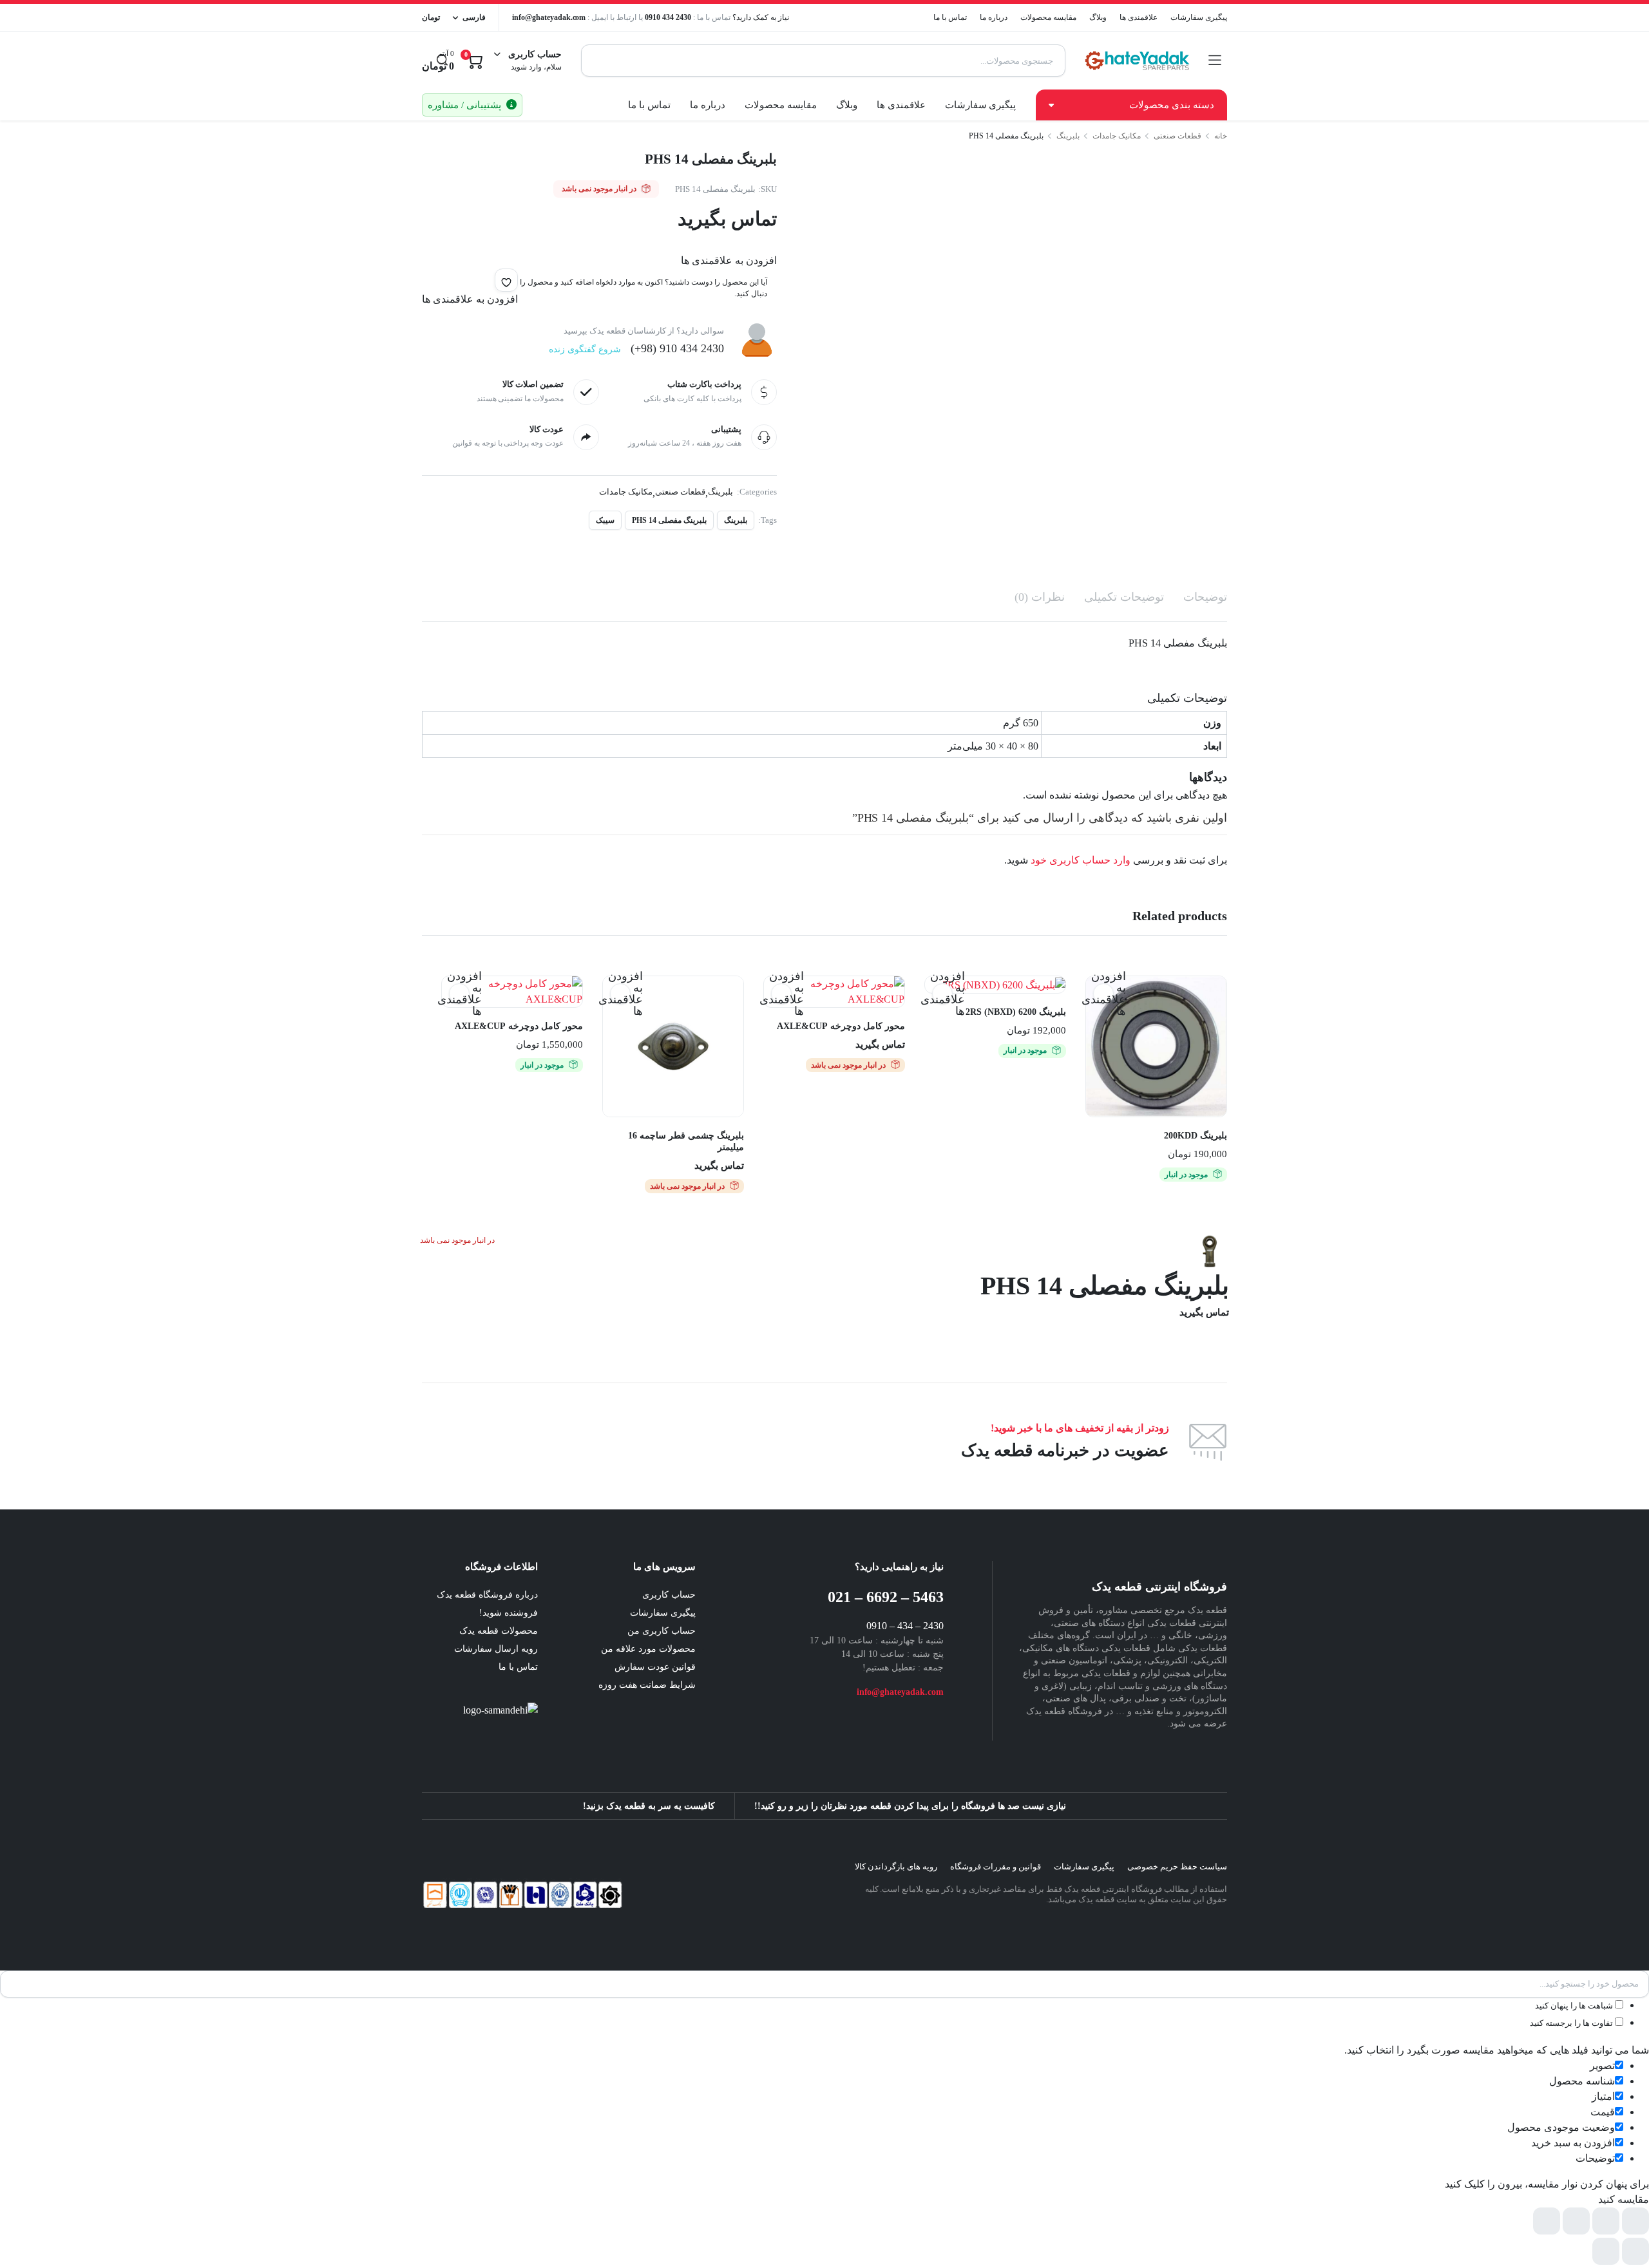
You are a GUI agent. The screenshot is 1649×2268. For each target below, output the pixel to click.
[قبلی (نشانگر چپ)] (1635, 2251)
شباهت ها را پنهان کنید (1575, 2006)
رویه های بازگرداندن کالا (896, 1866)
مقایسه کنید (1097, 1019)
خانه (1221, 136)
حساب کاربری (669, 1595)
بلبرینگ (1068, 136)
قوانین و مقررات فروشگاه (996, 1866)
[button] (506, 280)
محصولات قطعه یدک (499, 1631)
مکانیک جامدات (1117, 136)
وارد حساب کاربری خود (1081, 860)
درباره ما (994, 17)
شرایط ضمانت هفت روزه (647, 1685)
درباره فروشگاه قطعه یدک (487, 1595)
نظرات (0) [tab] (1040, 597)
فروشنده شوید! (509, 1613)
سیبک (605, 520)
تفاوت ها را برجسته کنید (1572, 2023)
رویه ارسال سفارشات (496, 1649)
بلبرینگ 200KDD (1196, 1136)
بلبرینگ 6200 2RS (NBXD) (1016, 1012)
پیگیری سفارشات (1199, 17)
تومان (431, 17)
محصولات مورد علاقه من (648, 1649)
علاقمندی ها (1139, 17)
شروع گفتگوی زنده (585, 349)
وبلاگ (1098, 17)
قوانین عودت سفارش (655, 1667)
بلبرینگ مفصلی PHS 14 (669, 520)
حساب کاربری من (662, 1631)
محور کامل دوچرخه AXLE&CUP (841, 1026)
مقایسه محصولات (1048, 17)
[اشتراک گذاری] (1576, 2221)
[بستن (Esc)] (1547, 2221)
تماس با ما (950, 17)
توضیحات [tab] (1205, 597)
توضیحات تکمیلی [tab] (1124, 597)
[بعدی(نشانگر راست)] (1606, 2251)
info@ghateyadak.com (549, 17)
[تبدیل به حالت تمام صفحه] (1606, 2221)
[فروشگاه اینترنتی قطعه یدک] (1137, 61)
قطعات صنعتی (1177, 136)
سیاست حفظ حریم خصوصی (1177, 1866)
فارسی (474, 17)
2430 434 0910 (668, 17)
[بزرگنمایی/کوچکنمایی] (1635, 2221)
